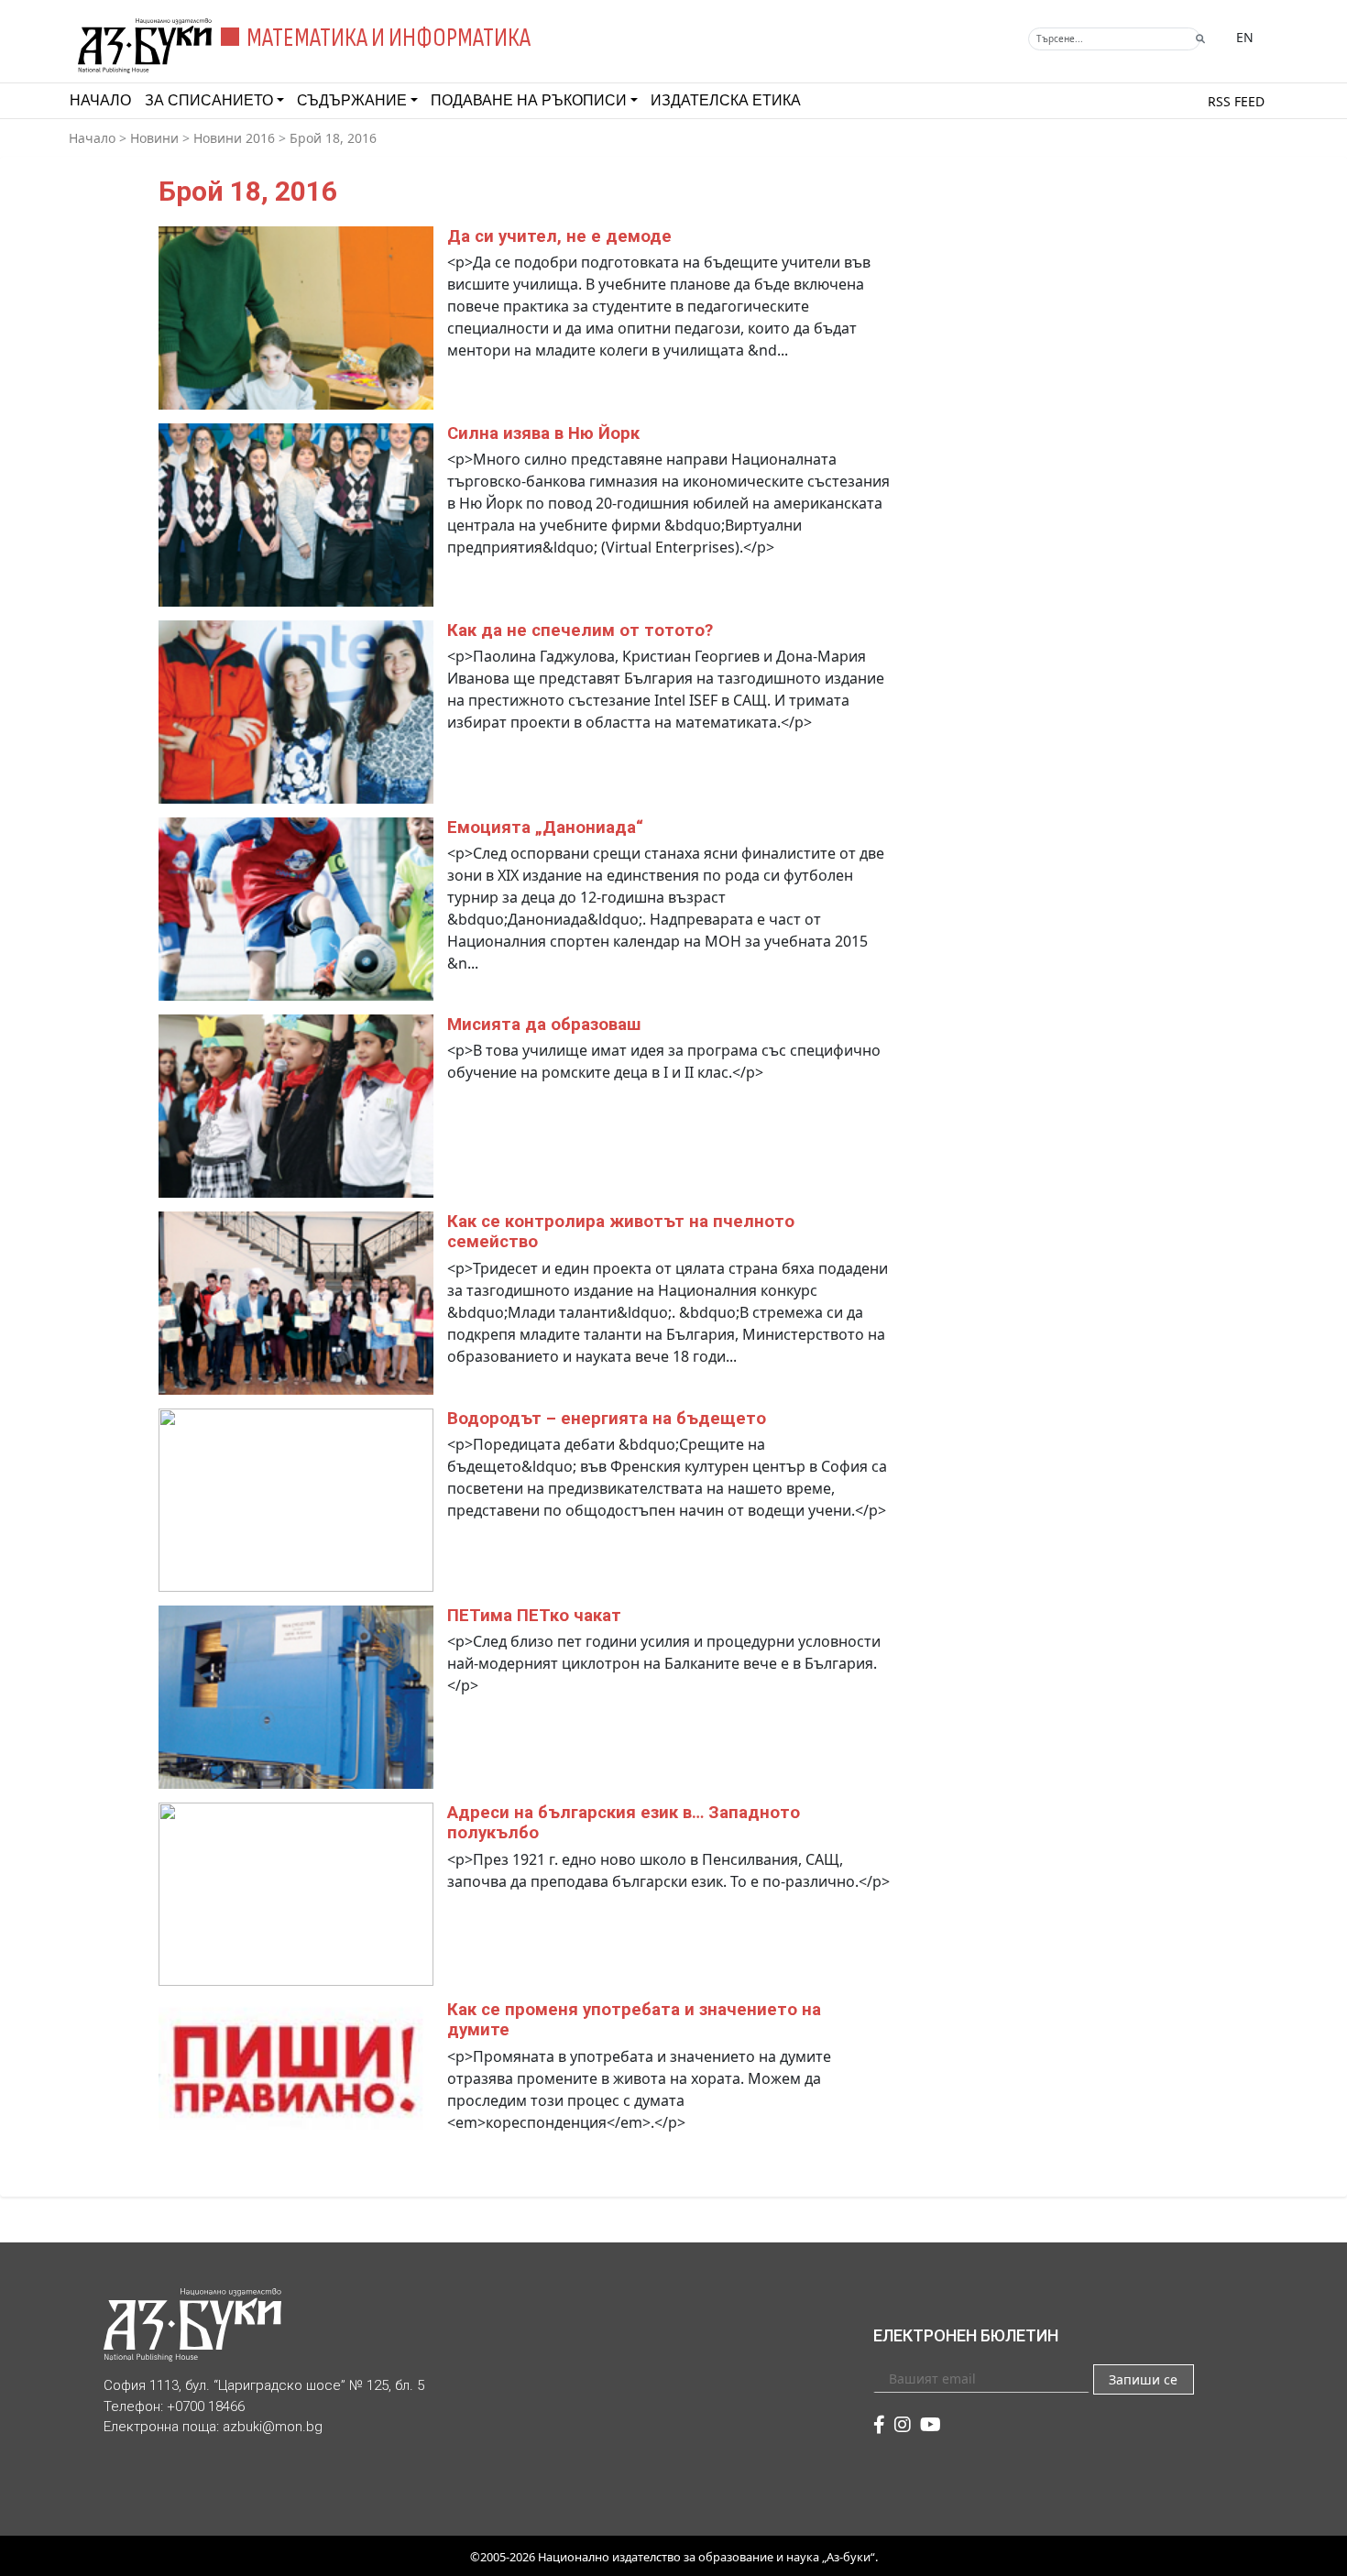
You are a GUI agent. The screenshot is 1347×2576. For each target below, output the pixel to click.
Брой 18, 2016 (333, 138)
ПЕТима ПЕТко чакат (534, 1616)
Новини (154, 138)
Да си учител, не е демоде (559, 236)
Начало (100, 100)
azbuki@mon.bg (273, 2427)
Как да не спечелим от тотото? (580, 630)
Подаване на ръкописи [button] (529, 100)
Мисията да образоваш (544, 1025)
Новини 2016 (234, 138)
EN (1245, 37)
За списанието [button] (209, 100)
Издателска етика (726, 100)
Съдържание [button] (352, 100)
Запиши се (1143, 2379)
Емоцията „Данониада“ (545, 828)
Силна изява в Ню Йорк (543, 433)
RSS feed (1236, 101)
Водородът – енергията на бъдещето (607, 1419)
